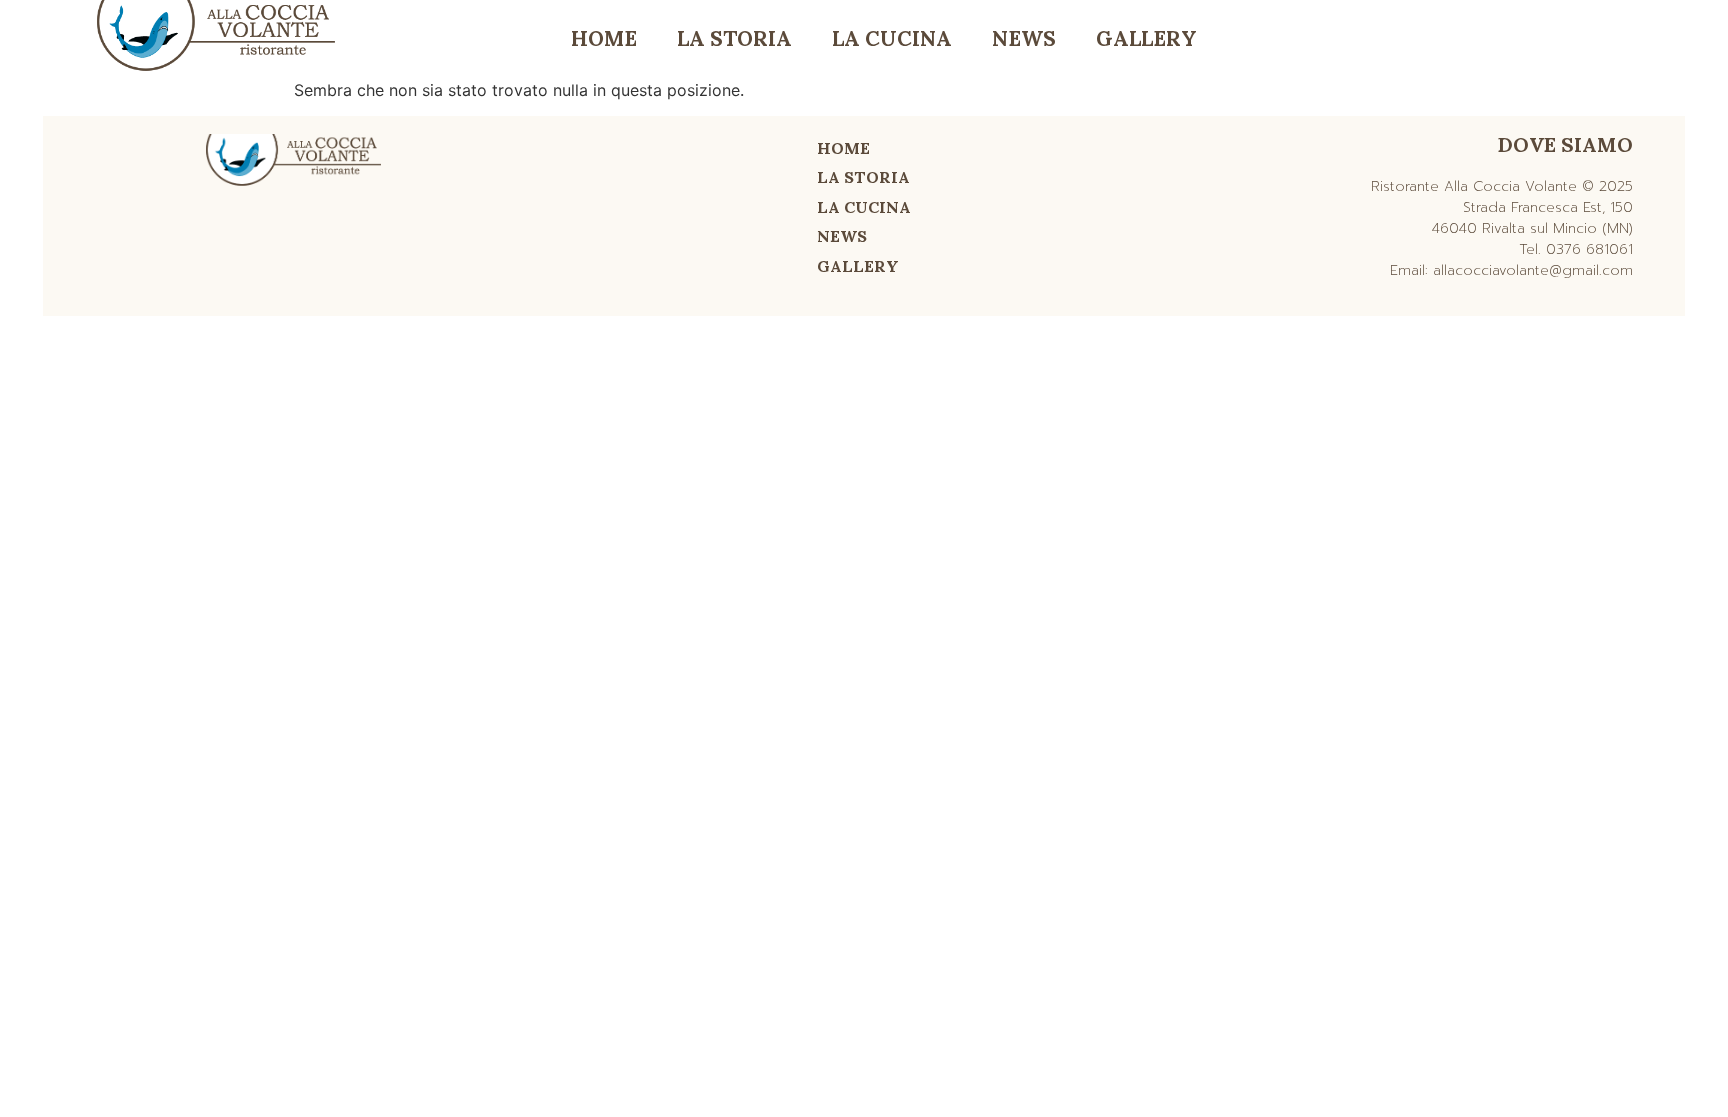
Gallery (1146, 38)
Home (604, 38)
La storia (734, 38)
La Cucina (892, 38)
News (1024, 38)
